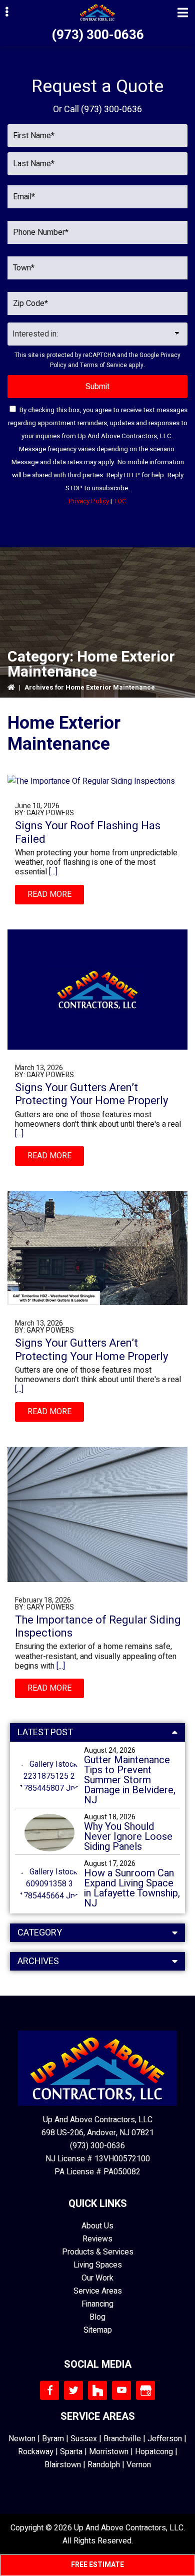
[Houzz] (97, 2390)
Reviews (97, 2239)
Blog (97, 2317)
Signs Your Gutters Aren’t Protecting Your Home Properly (91, 1094)
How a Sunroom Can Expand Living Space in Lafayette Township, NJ (132, 1888)
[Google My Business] (145, 2390)
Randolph (104, 2465)
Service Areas (98, 2291)
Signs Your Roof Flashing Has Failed (88, 832)
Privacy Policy (89, 501)
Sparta (71, 2452)
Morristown (109, 2452)
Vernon (139, 2465)
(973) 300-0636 (98, 35)
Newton (22, 2439)
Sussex (84, 2439)
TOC (120, 501)
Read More (49, 894)
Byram (53, 2439)
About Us (97, 2226)
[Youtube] (121, 2390)
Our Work (97, 2278)
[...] (52, 872)
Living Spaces (98, 2265)
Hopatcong (154, 2452)
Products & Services (98, 2252)
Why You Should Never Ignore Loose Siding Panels (128, 1837)
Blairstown (63, 2465)
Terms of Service (103, 365)
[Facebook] (49, 2390)
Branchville (122, 2439)
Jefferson (165, 2439)
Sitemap (98, 2330)
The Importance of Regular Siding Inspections (98, 1627)
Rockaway (36, 2452)
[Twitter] (73, 2390)
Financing (97, 2304)
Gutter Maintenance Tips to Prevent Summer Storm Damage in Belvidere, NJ (130, 1780)
